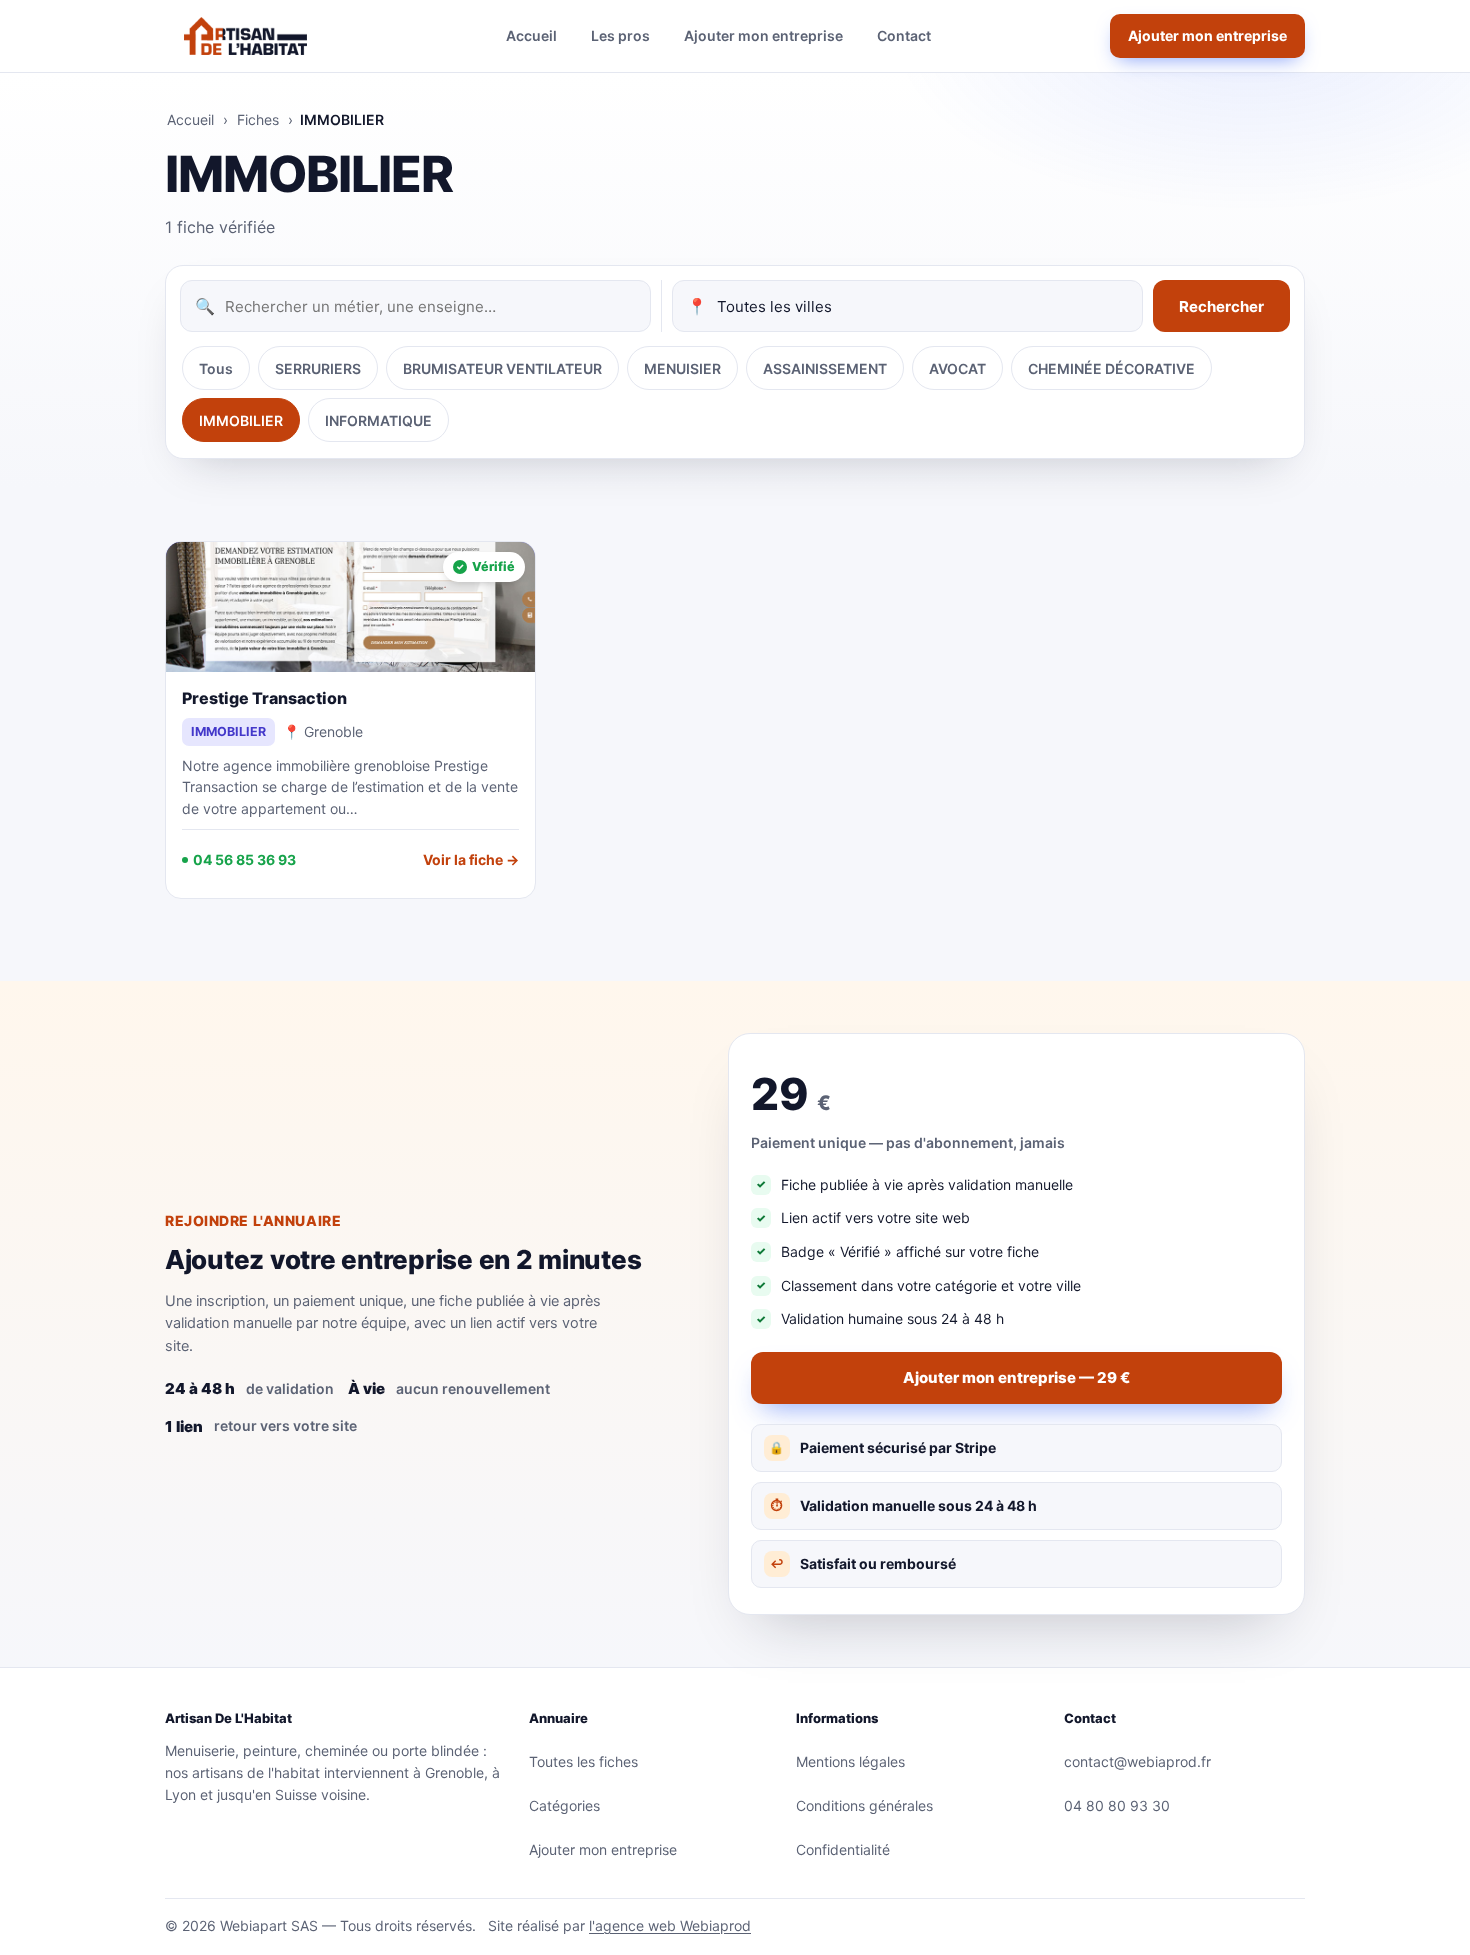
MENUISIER (682, 368)
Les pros (620, 35)
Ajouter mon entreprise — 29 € (1016, 1377)
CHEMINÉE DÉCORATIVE (1111, 368)
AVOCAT (957, 368)
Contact (904, 35)
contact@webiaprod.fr (1137, 1761)
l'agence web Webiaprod (670, 1925)
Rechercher (1221, 306)
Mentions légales (850, 1761)
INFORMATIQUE (378, 420)
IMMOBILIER (241, 420)
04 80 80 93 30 (1117, 1805)
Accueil (531, 35)
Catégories (564, 1805)
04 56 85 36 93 (244, 859)
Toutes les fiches (583, 1761)
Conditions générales (864, 1805)
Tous (216, 368)
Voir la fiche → (471, 859)
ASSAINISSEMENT (825, 368)
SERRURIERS (318, 368)
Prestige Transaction (264, 698)
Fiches (258, 119)
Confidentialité (843, 1849)
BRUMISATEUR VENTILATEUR (502, 368)
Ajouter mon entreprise (763, 35)
